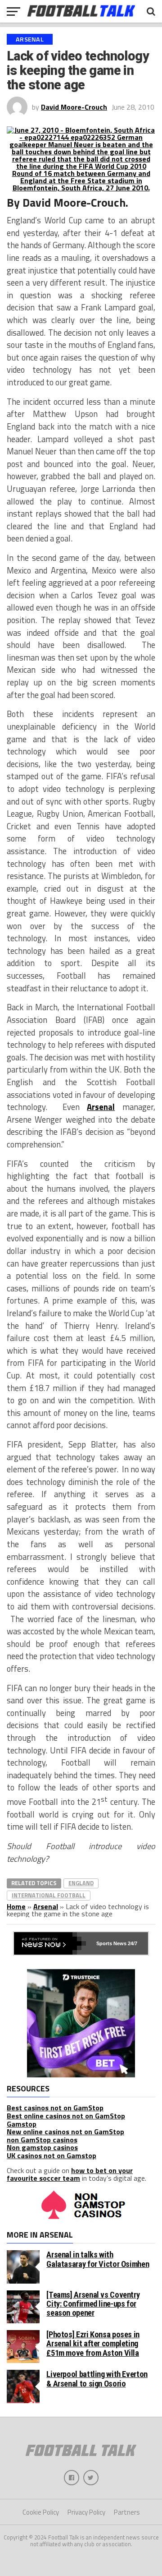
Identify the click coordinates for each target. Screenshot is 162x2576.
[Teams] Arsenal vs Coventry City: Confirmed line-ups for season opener (93, 2304)
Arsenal (101, 1107)
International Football (49, 1895)
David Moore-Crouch (74, 107)
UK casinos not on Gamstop (52, 2155)
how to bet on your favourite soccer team (70, 2174)
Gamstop (22, 2124)
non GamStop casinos (42, 2140)
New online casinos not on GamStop (65, 2132)
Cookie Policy (41, 2512)
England (81, 1883)
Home (16, 1906)
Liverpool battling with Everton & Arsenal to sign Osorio (97, 2379)
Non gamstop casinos (42, 2147)
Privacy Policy (86, 2512)
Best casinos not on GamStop (55, 2108)
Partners (127, 2512)
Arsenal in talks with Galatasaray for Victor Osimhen (98, 2259)
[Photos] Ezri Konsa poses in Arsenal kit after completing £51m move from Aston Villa (93, 2343)
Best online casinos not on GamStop (66, 2116)
